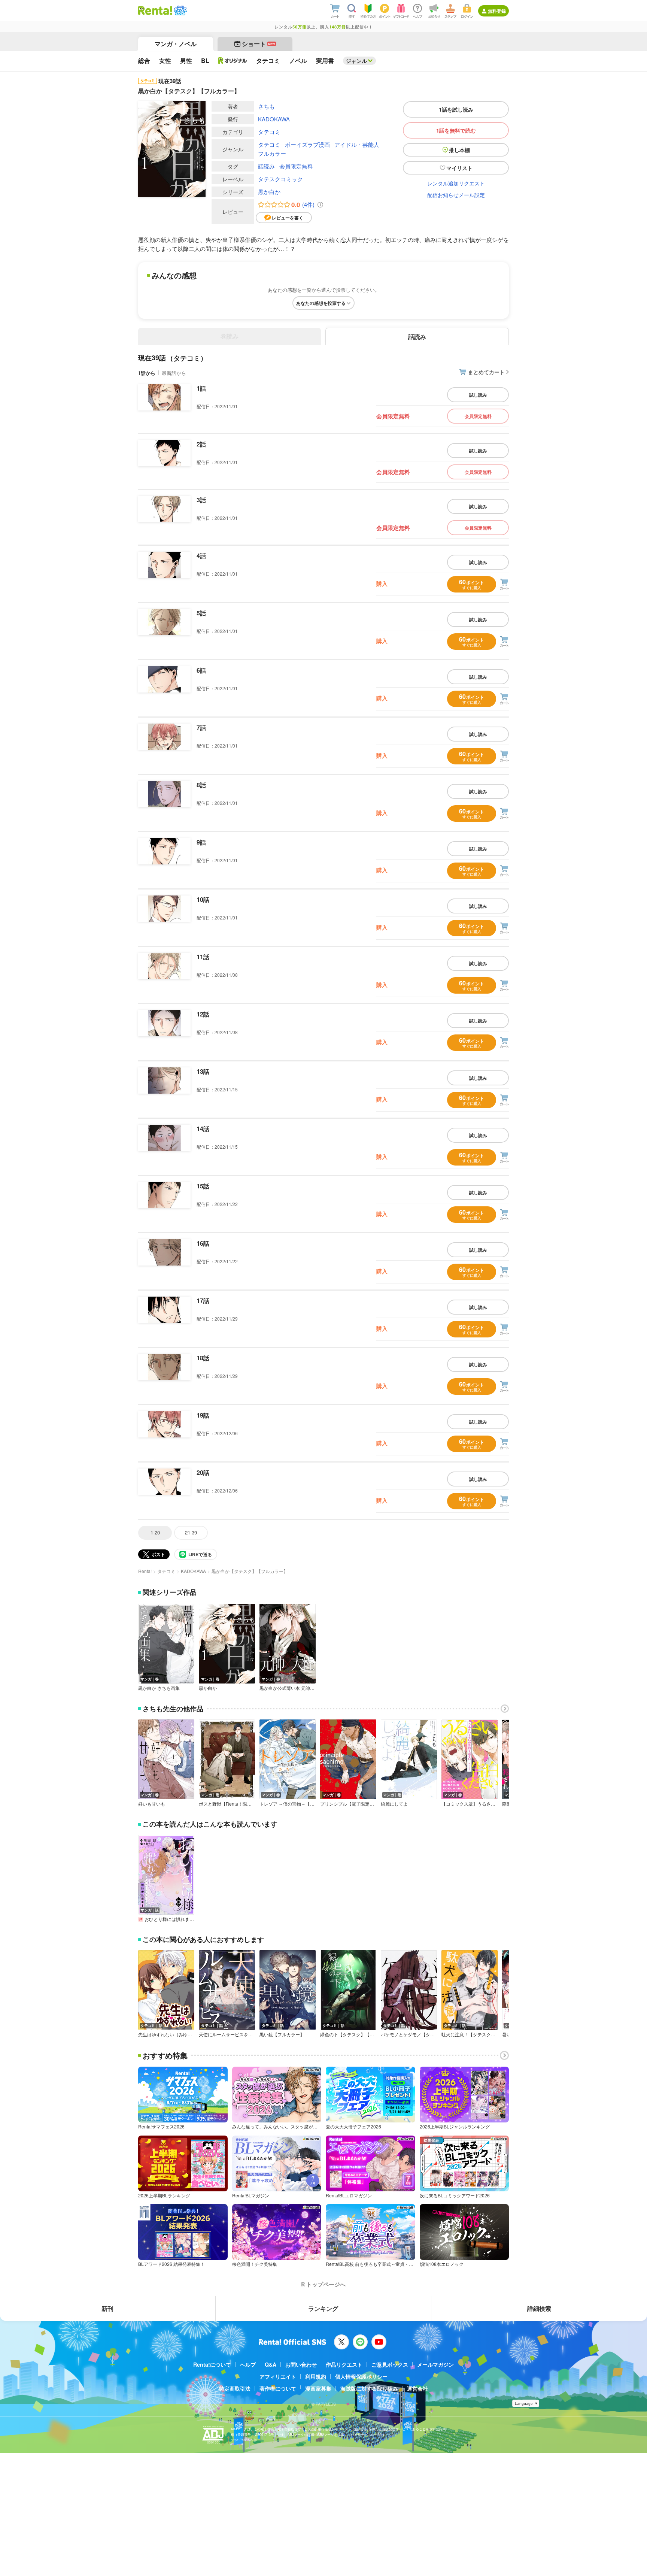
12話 (203, 1014)
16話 (203, 1243)
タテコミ (269, 132)
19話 (203, 1415)
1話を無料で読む (456, 130)
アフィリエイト (278, 2376)
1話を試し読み (456, 109)
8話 (201, 785)
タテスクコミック (280, 179)
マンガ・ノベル (176, 44)
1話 (201, 388)
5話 (201, 613)
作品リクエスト (344, 2364)
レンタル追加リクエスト (456, 183)
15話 (203, 1186)
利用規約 (316, 2376)
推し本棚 (459, 150)
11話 (203, 957)
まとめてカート (486, 372)
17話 (203, 1301)
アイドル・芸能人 (357, 144)
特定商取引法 (235, 2388)
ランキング (323, 2308)
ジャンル (356, 61)
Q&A (271, 2364)
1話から (147, 373)
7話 (201, 728)
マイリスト (459, 168)
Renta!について (212, 2364)
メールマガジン (435, 2364)
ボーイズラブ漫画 (307, 144)
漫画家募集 (318, 2388)
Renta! (145, 1571)
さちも (266, 106)
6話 (201, 670)
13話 (203, 1071)
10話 (203, 899)
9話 (201, 842)
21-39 (191, 1532)
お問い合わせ (301, 2364)
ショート (259, 44)
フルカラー (272, 153)
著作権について (278, 2388)
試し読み (478, 395)
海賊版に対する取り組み (369, 2388)
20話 (203, 1472)
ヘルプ (248, 2364)
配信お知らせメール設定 (456, 195)
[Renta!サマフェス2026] (180, 10)
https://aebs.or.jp (244, 2440)
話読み (266, 166)
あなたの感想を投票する (321, 303)
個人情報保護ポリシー (361, 2376)
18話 (203, 1358)
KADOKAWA (274, 119)
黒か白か (269, 192)
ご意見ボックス (390, 2364)
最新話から (174, 373)
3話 (201, 500)
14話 (203, 1129)
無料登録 (497, 11)
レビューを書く (288, 218)
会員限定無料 (296, 166)
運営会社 (417, 2388)
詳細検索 (539, 2308)
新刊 (107, 2308)
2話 (201, 444)
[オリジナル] (233, 61)
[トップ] (155, 10)
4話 (201, 556)
